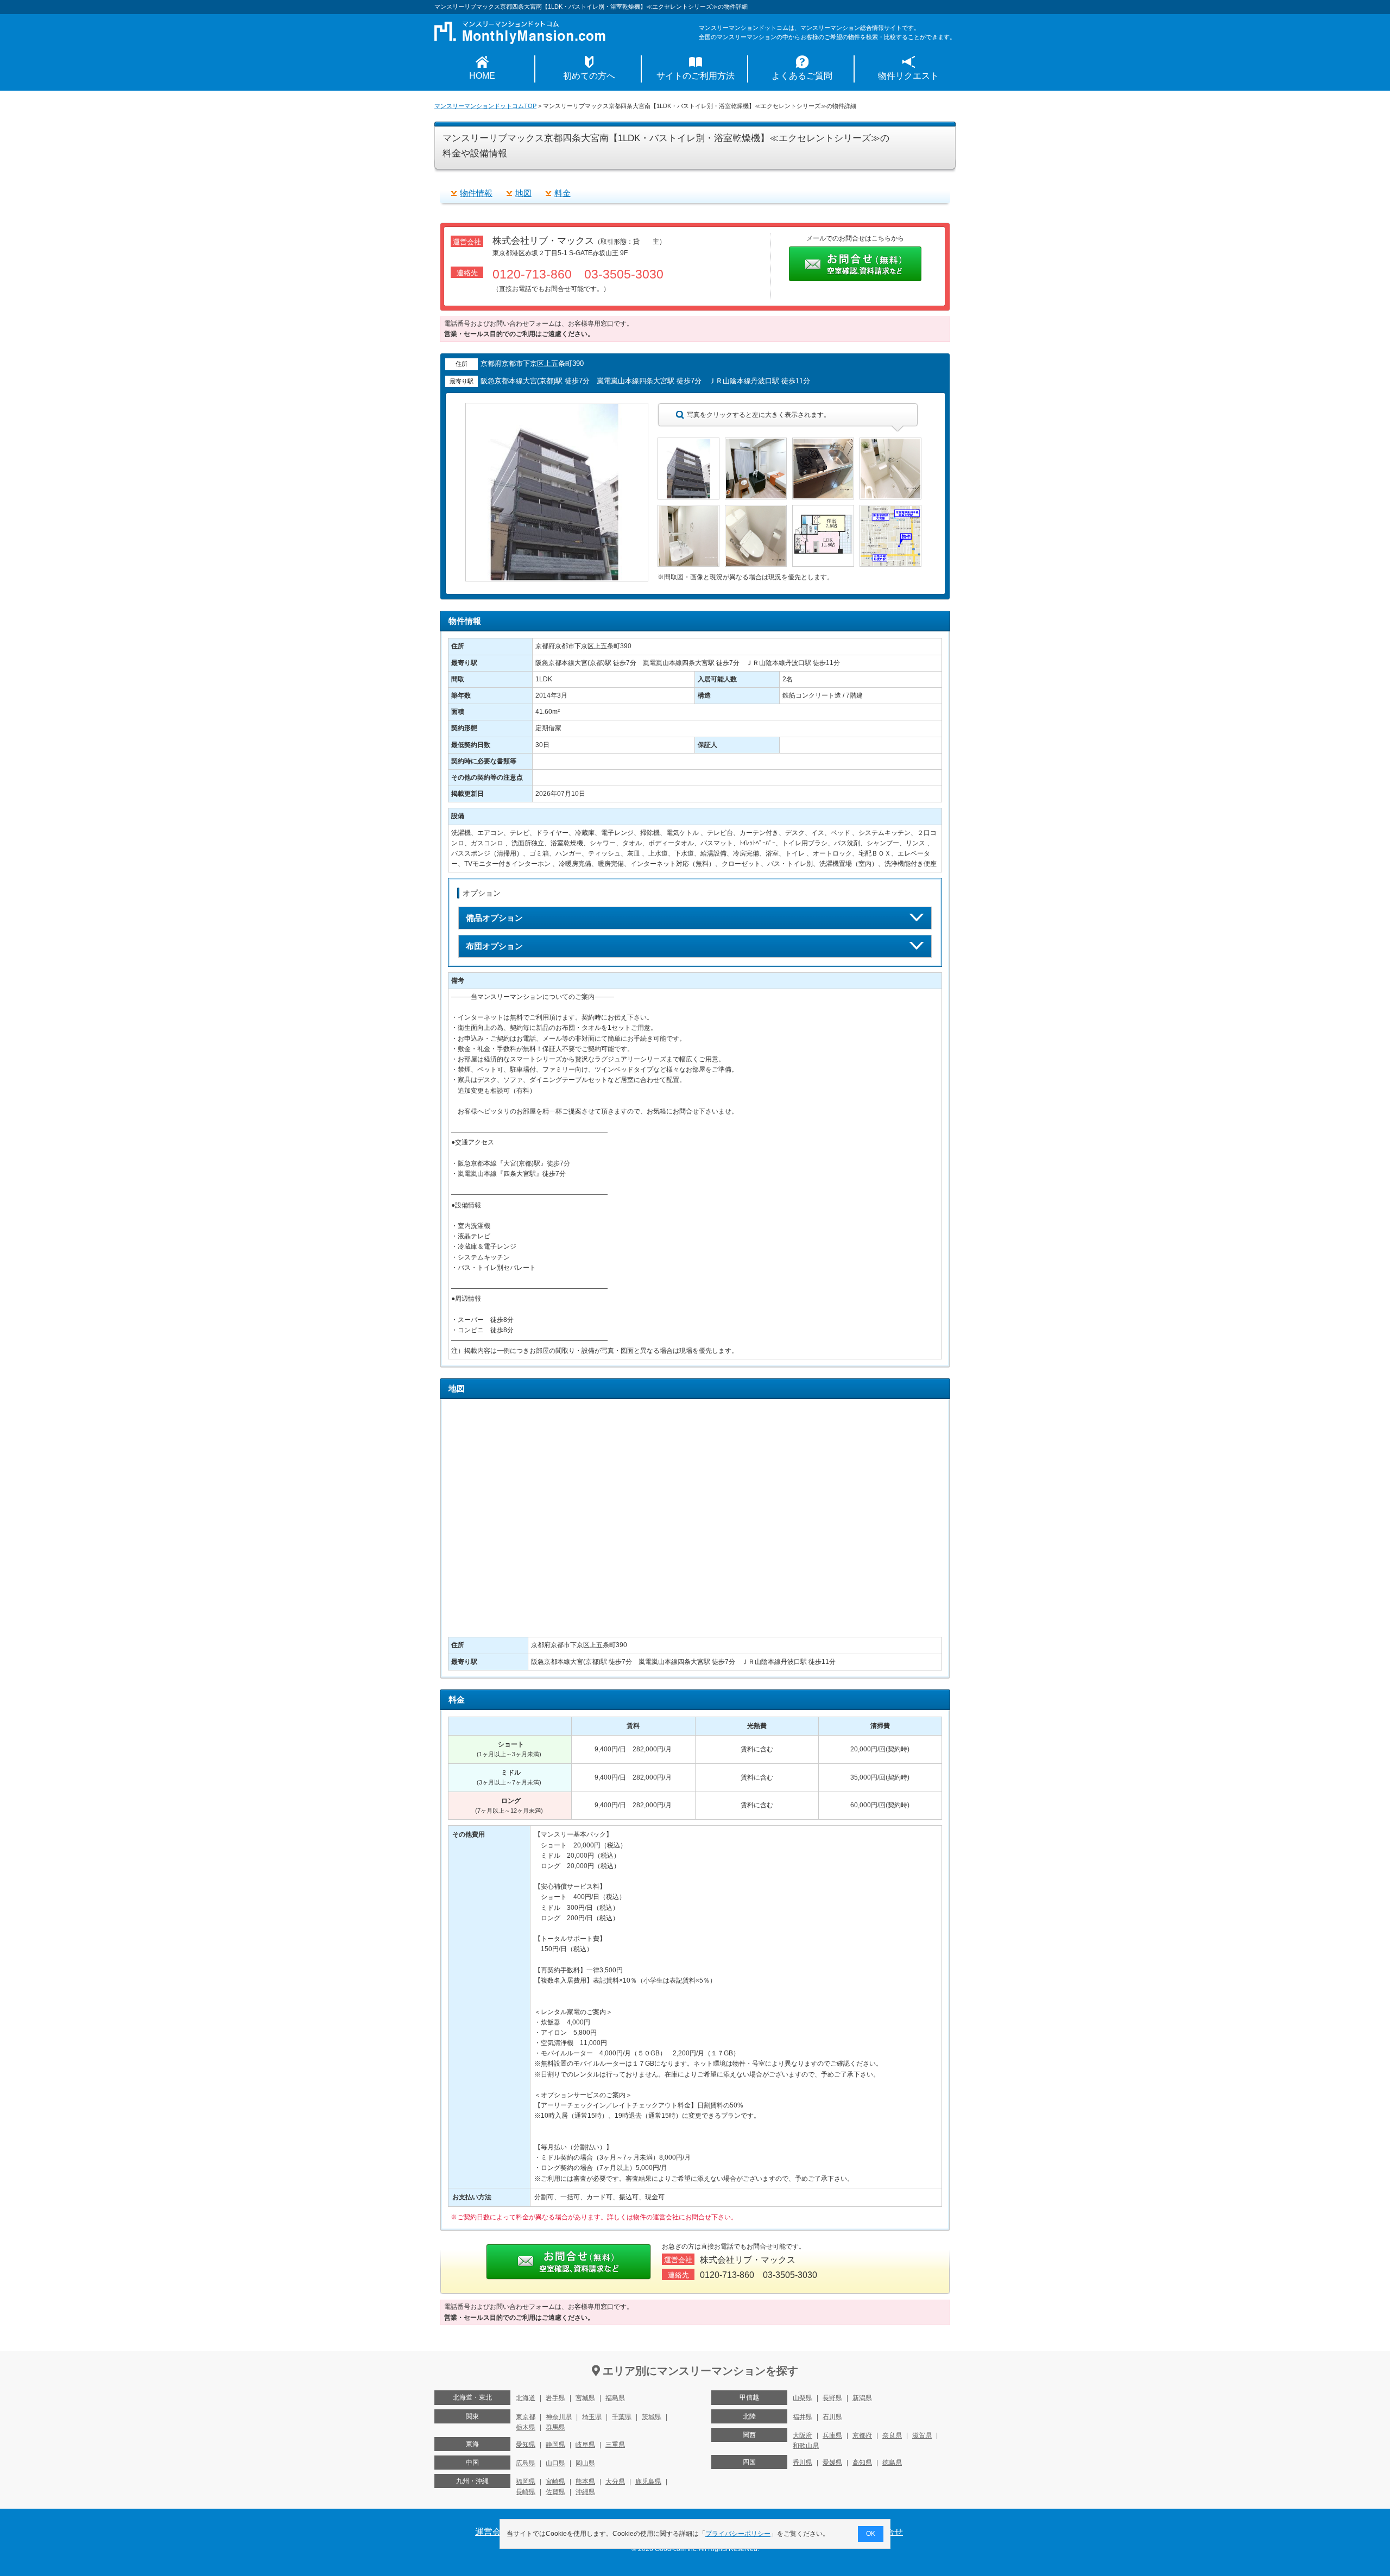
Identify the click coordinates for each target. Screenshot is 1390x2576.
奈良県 (892, 2435)
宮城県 (585, 2398)
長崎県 (526, 2492)
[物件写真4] (890, 442)
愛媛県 (832, 2463)
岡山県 (585, 2463)
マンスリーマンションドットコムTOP (485, 106)
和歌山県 (806, 2446)
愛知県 (526, 2445)
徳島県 (892, 2463)
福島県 (615, 2398)
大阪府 (803, 2435)
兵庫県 (832, 2435)
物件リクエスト (908, 76)
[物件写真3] (823, 442)
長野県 (832, 2398)
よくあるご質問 (802, 76)
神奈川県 (559, 2417)
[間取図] (823, 510)
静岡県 (555, 2445)
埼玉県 (592, 2417)
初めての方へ (589, 76)
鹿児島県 (648, 2482)
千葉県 (622, 2417)
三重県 (615, 2445)
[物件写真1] (688, 442)
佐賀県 (555, 2492)
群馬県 (555, 2427)
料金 (563, 193)
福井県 (803, 2417)
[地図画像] (890, 510)
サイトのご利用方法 (696, 76)
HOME (482, 76)
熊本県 (585, 2482)
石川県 (832, 2417)
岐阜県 (585, 2445)
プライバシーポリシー (738, 2534)
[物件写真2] (756, 442)
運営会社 (492, 2532)
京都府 (862, 2435)
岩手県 (555, 2398)
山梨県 (803, 2398)
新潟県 (862, 2398)
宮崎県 (555, 2482)
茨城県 (652, 2417)
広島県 (526, 2463)
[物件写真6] (756, 510)
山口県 (555, 2463)
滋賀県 (922, 2435)
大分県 (615, 2482)
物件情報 (476, 193)
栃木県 (526, 2427)
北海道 (526, 2398)
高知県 (862, 2463)
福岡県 (526, 2482)
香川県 (803, 2463)
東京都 (526, 2417)
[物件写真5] (688, 510)
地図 (523, 193)
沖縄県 (585, 2492)
